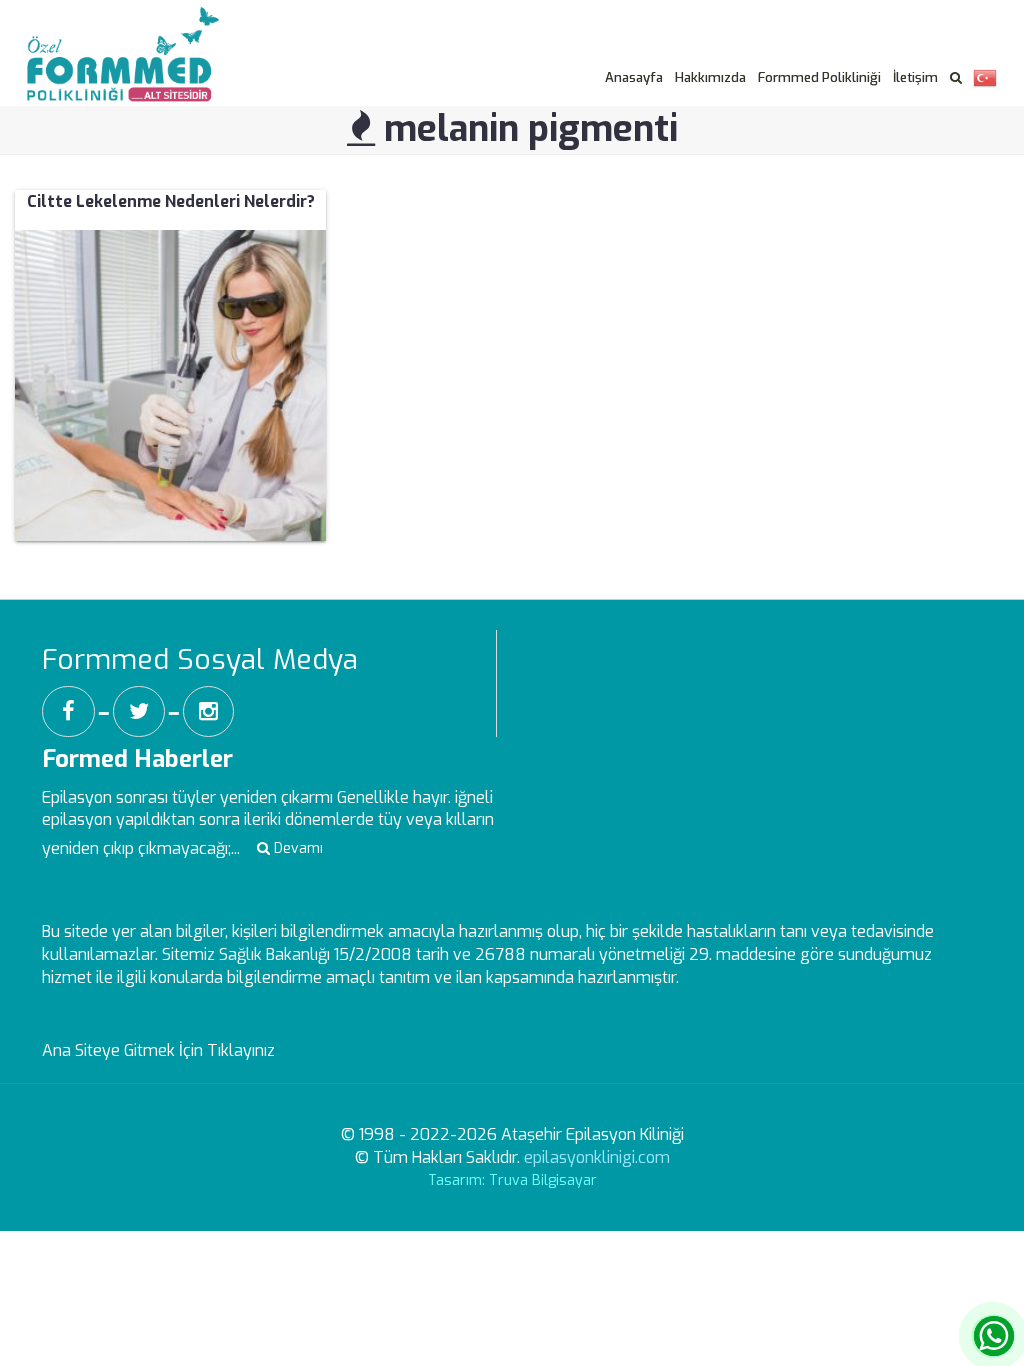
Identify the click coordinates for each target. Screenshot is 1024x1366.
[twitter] (139, 711)
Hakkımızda (710, 77)
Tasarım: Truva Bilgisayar (512, 1180)
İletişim (915, 77)
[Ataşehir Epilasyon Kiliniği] (133, 31)
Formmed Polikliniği (819, 77)
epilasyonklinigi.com (597, 1157)
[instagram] (208, 711)
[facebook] (68, 711)
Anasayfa (634, 77)
